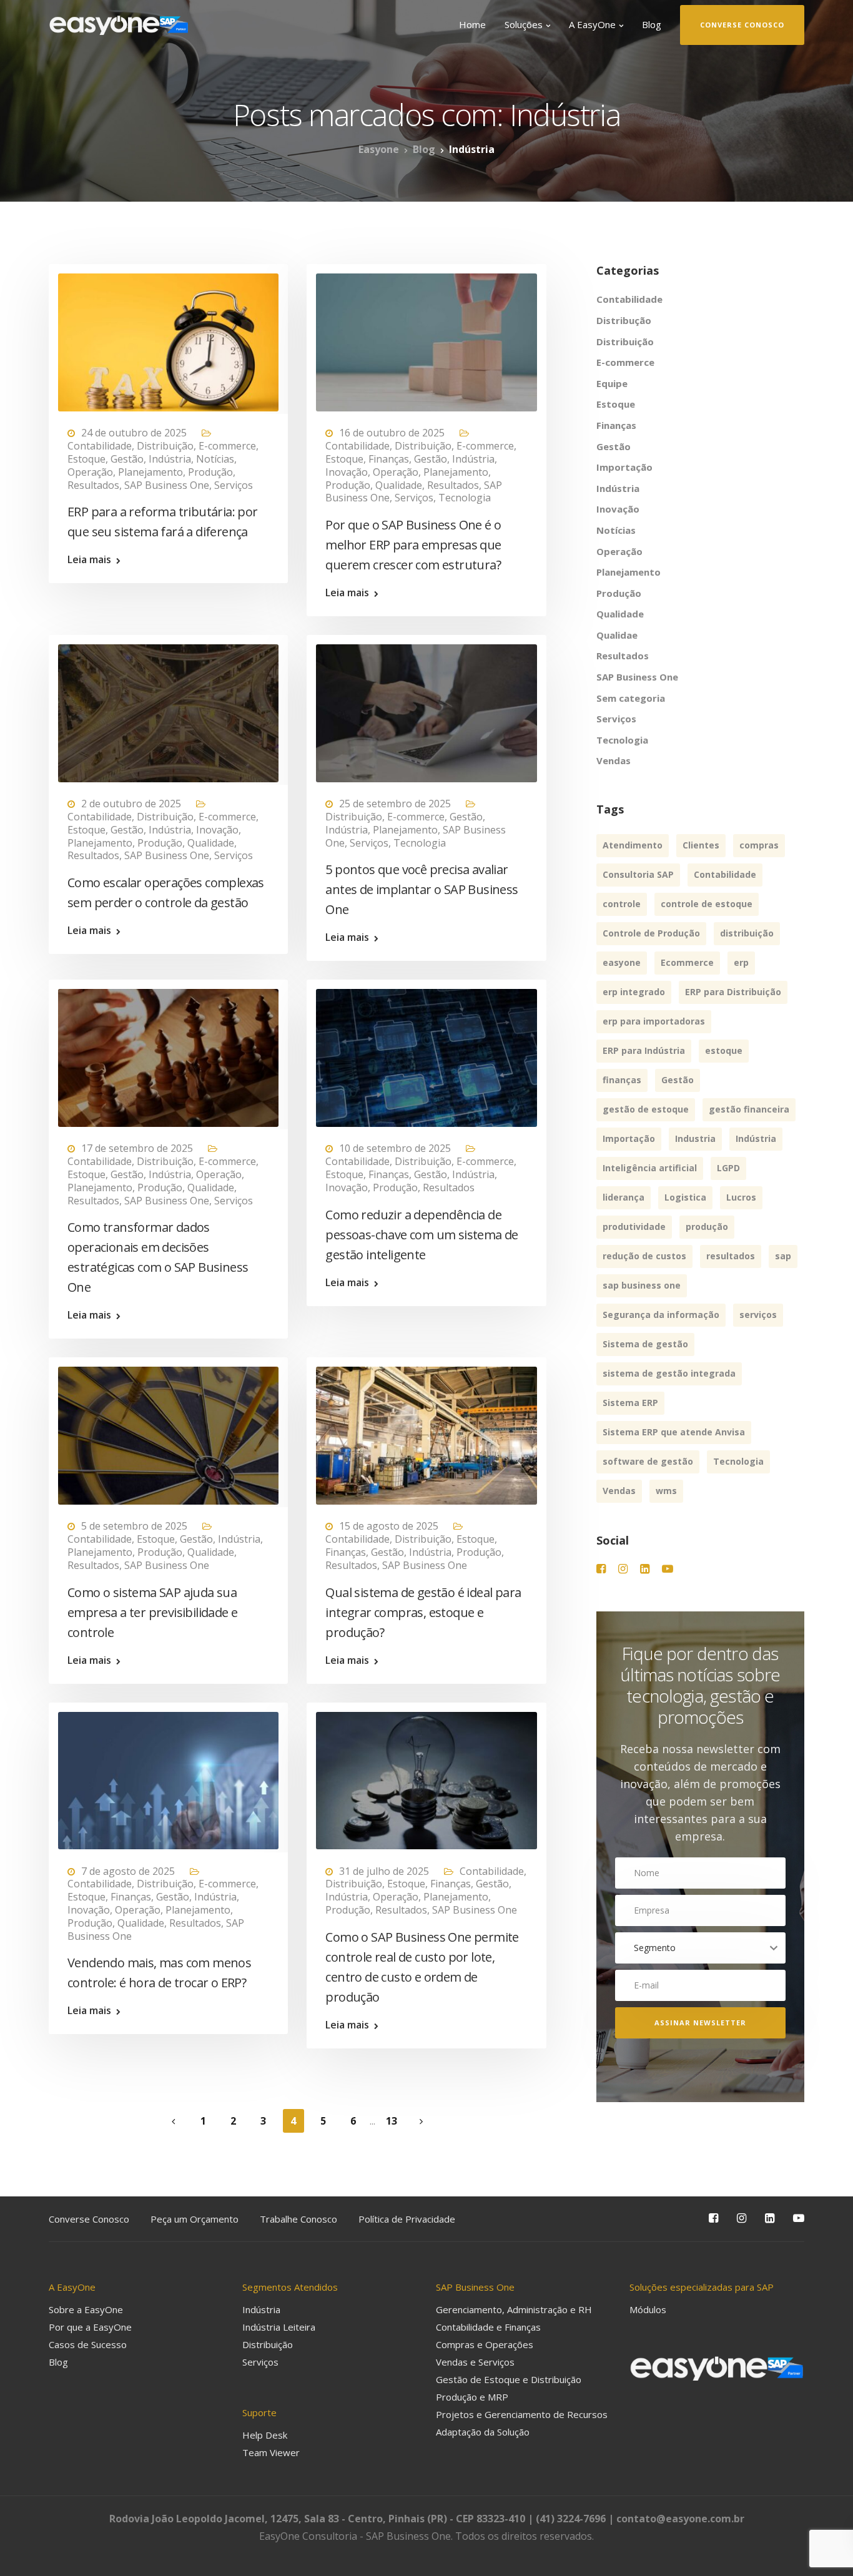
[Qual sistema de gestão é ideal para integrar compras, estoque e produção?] (426, 1430)
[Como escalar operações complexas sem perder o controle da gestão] (168, 707)
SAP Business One (167, 485)
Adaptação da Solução (483, 2432)
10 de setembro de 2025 (395, 1148)
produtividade (634, 1227)
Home (472, 24)
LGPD (728, 1168)
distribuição (747, 933)
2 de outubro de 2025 (131, 804)
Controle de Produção (651, 933)
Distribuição (165, 446)
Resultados (93, 485)
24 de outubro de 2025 (134, 433)
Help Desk (265, 2435)
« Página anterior (174, 2122)
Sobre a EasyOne (86, 2309)
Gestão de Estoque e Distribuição (509, 2379)
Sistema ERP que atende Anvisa (674, 1432)
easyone (622, 962)
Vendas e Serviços (475, 2362)
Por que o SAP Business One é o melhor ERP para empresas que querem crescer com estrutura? (413, 545)
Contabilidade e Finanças (488, 2327)
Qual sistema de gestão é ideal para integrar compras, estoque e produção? (423, 1612)
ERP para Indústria (644, 1050)
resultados (731, 1256)
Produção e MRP (472, 2397)
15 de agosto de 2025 (389, 1526)
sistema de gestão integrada (669, 1373)
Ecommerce (687, 962)
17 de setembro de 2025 (137, 1148)
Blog (652, 24)
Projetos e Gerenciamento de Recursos (522, 2414)
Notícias (215, 459)
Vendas (614, 760)
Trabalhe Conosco (298, 2219)
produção (707, 1227)
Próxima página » (422, 2122)
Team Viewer (271, 2452)
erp (741, 962)
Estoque (86, 459)
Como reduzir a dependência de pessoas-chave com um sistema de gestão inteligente (422, 1235)
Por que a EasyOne (90, 2327)
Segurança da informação (661, 1315)
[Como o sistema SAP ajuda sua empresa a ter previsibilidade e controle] (168, 1430)
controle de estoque (707, 904)
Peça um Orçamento (195, 2219)
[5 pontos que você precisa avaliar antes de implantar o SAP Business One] (426, 707)
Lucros (741, 1197)
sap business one (642, 1285)
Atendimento (633, 845)
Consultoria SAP (638, 874)
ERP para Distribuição (733, 992)
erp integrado (634, 992)
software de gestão (648, 1461)
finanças (622, 1080)
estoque (724, 1050)
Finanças (389, 459)
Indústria (170, 459)
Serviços (234, 485)
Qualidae (617, 635)
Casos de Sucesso (88, 2344)
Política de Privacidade (407, 2219)
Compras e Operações (485, 2344)
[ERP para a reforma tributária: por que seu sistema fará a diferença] (168, 337)
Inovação (347, 472)
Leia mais (89, 559)
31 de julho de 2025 (384, 1871)
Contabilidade (100, 446)
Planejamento (150, 472)
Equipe (612, 383)
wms (666, 1491)
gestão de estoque (646, 1109)
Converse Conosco (89, 2219)
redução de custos (644, 1256)
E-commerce (227, 446)
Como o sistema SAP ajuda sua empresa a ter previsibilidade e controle (152, 1612)
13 (392, 2121)
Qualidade (399, 485)
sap (783, 1256)
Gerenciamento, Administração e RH (514, 2309)
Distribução (624, 320)
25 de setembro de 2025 (395, 804)
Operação (90, 472)
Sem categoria (631, 698)
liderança (624, 1197)
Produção (210, 472)
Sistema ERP (630, 1403)
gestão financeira (749, 1109)
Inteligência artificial (650, 1168)
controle (622, 904)
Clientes (701, 845)
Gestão (127, 459)
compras (759, 845)
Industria (695, 1138)
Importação (624, 467)
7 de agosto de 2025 (128, 1871)
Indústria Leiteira (279, 2327)
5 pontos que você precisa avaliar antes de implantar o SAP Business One (422, 889)
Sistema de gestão (645, 1344)
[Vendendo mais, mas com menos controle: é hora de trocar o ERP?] (168, 1775)
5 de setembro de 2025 (134, 1526)
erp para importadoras (654, 1021)
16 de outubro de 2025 (392, 433)
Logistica (685, 1197)
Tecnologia (465, 498)
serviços (758, 1315)
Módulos (648, 2309)
